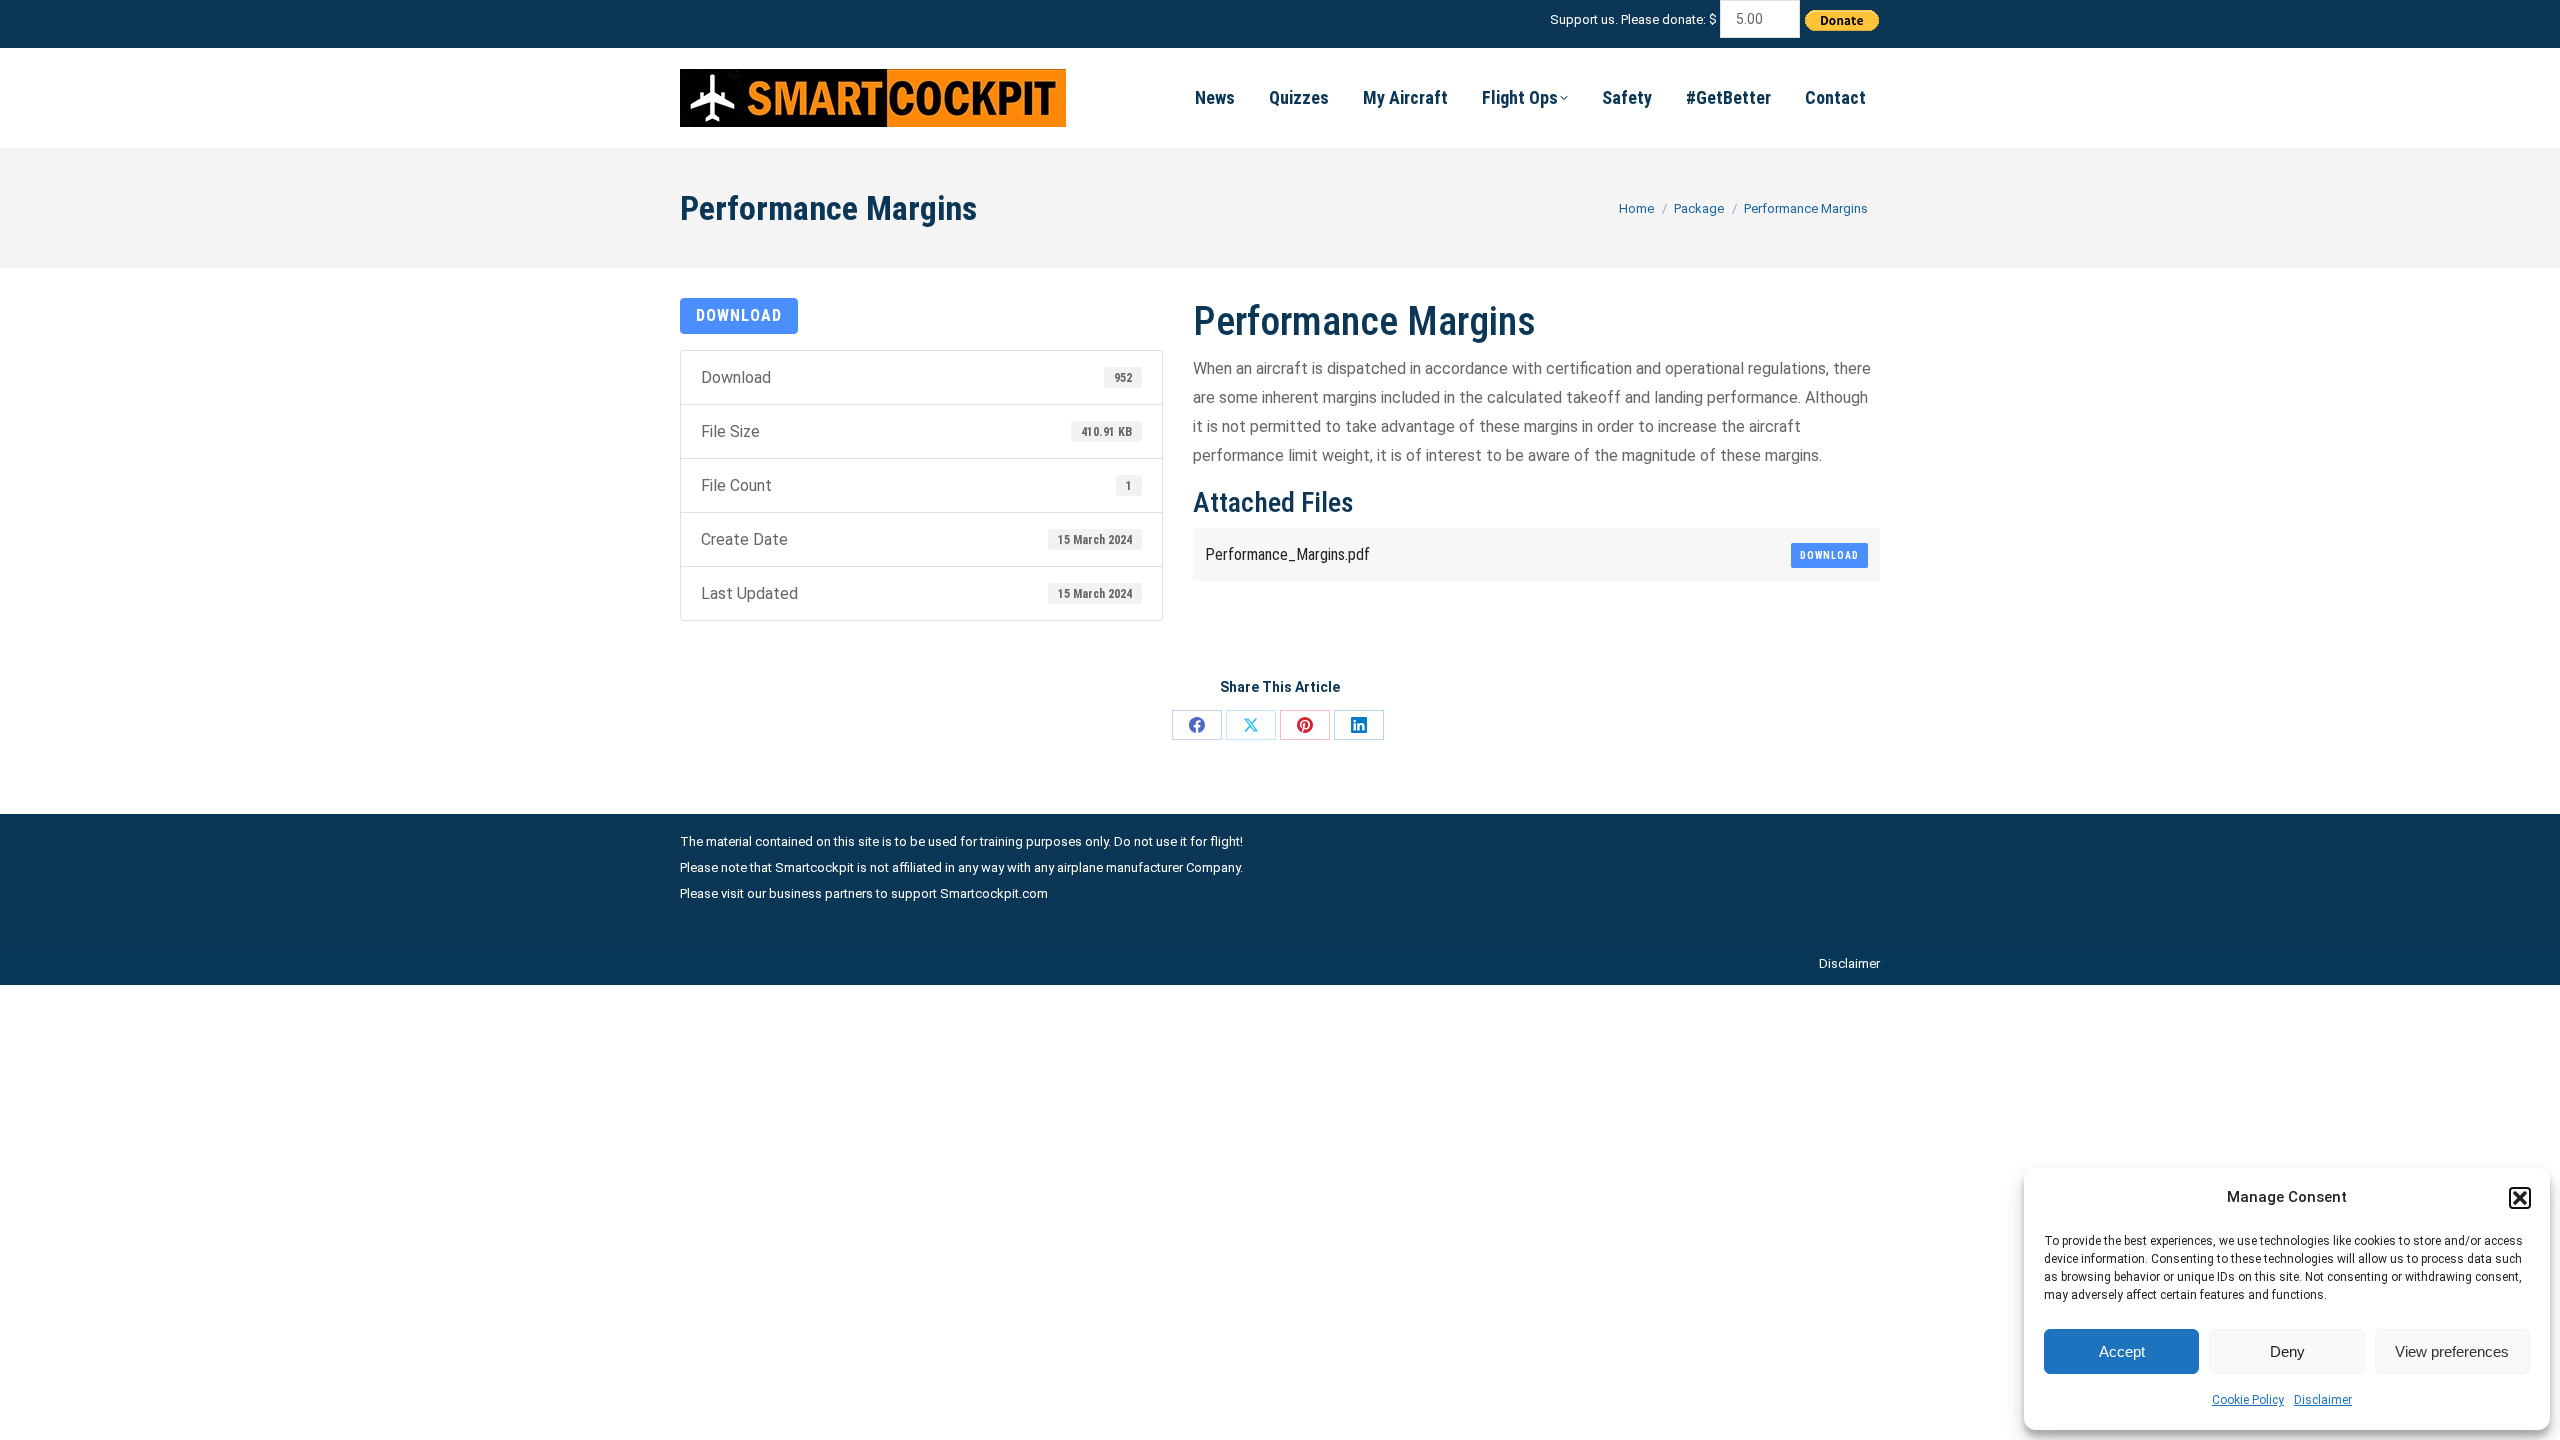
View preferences (2452, 1351)
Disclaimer (2323, 1400)
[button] (2520, 1198)
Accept (2122, 1351)
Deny (2287, 1351)
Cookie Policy (2248, 1400)
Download (739, 315)
